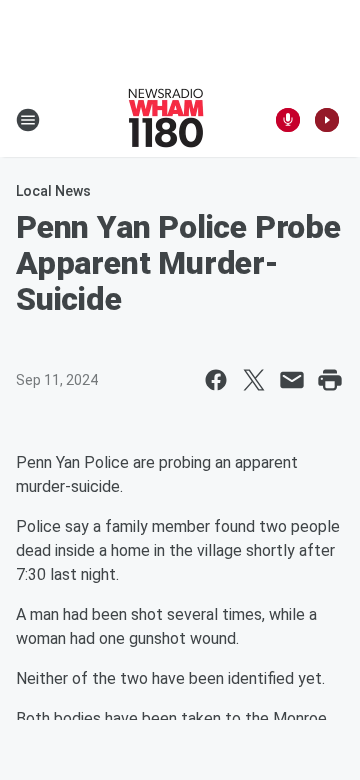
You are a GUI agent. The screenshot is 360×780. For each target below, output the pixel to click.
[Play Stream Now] (327, 120)
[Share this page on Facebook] (216, 380)
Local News (53, 191)
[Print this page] (330, 380)
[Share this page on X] (254, 380)
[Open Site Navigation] (28, 120)
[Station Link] (166, 120)
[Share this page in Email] (292, 380)
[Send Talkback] (288, 120)
